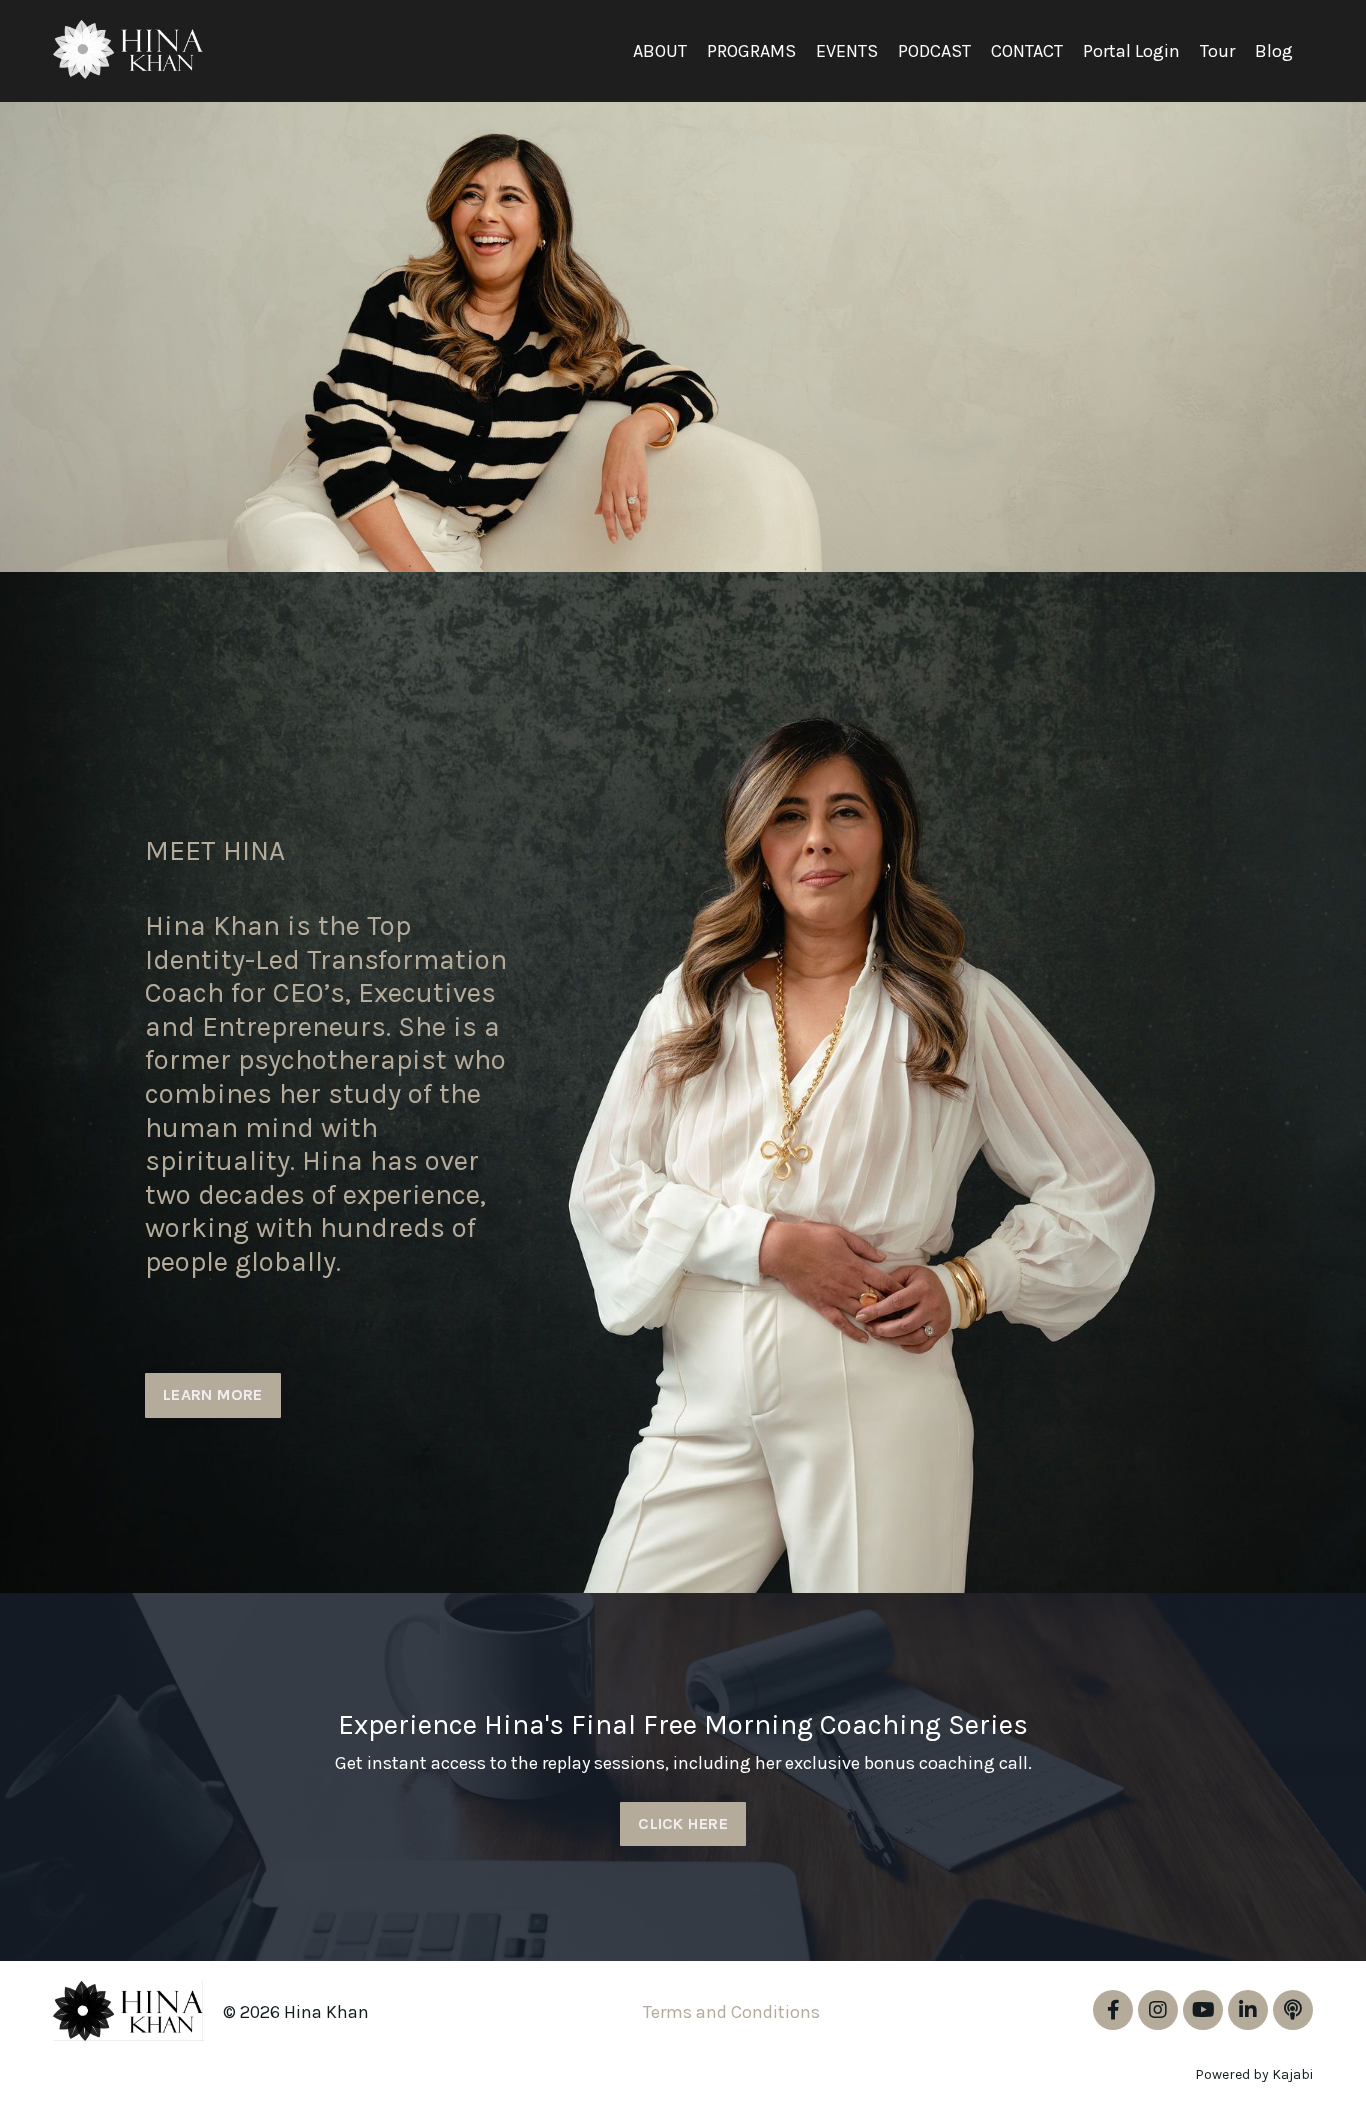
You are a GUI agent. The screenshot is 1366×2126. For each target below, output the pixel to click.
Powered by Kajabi (1254, 2074)
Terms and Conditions (731, 2012)
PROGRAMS (751, 51)
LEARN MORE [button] (213, 1394)
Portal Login (1131, 51)
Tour (1217, 51)
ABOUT (660, 51)
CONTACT (1027, 51)
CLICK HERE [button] (683, 1823)
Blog (1274, 51)
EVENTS (847, 51)
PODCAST (934, 51)
